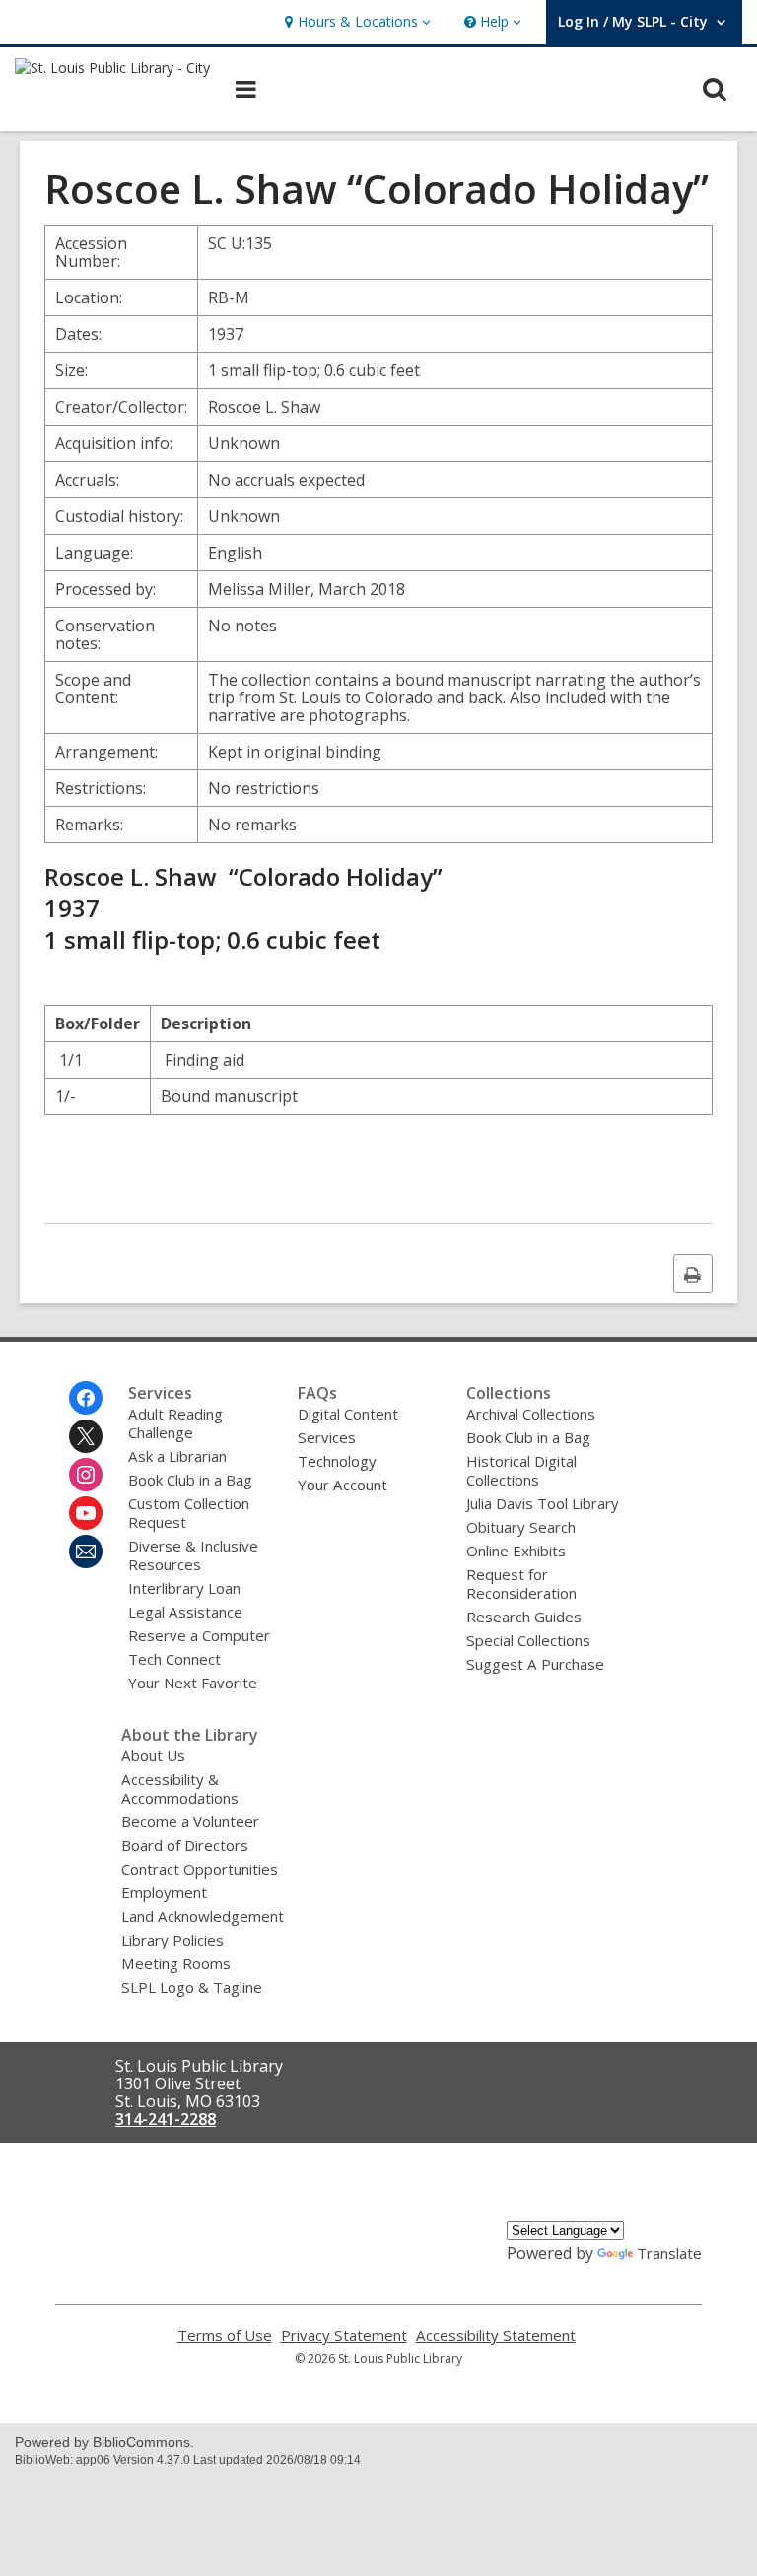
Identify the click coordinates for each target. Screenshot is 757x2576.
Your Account (343, 1485)
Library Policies (172, 1940)
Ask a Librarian (177, 1456)
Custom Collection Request (189, 1513)
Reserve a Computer (199, 1635)
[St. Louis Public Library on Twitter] (86, 1436)
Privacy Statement (344, 2335)
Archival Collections (531, 1414)
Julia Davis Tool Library (543, 1503)
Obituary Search (521, 1527)
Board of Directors (185, 1845)
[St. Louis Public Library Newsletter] (86, 1552)
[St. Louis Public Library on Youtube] (86, 1513)
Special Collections (528, 1640)
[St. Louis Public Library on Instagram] (86, 1475)
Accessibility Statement (496, 2335)
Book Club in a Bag (190, 1480)
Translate (669, 2253)
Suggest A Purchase (535, 1664)
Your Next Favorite (193, 1683)
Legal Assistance (185, 1612)
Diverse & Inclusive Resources (193, 1555)
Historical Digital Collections (521, 1470)
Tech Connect (174, 1659)
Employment (164, 1892)
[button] (355, 22)
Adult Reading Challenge (175, 1423)
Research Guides (524, 1617)
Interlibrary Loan (184, 1588)
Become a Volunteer (190, 1821)
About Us (153, 1755)
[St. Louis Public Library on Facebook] (86, 1398)
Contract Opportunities (200, 1869)
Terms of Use (225, 2335)
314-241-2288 (166, 2119)
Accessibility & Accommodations (180, 1788)
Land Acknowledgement (203, 1916)
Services (327, 1437)
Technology (337, 1461)
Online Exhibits (516, 1551)
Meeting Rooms (176, 1963)
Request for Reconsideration (521, 1584)
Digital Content (348, 1414)
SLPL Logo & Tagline (192, 1987)
